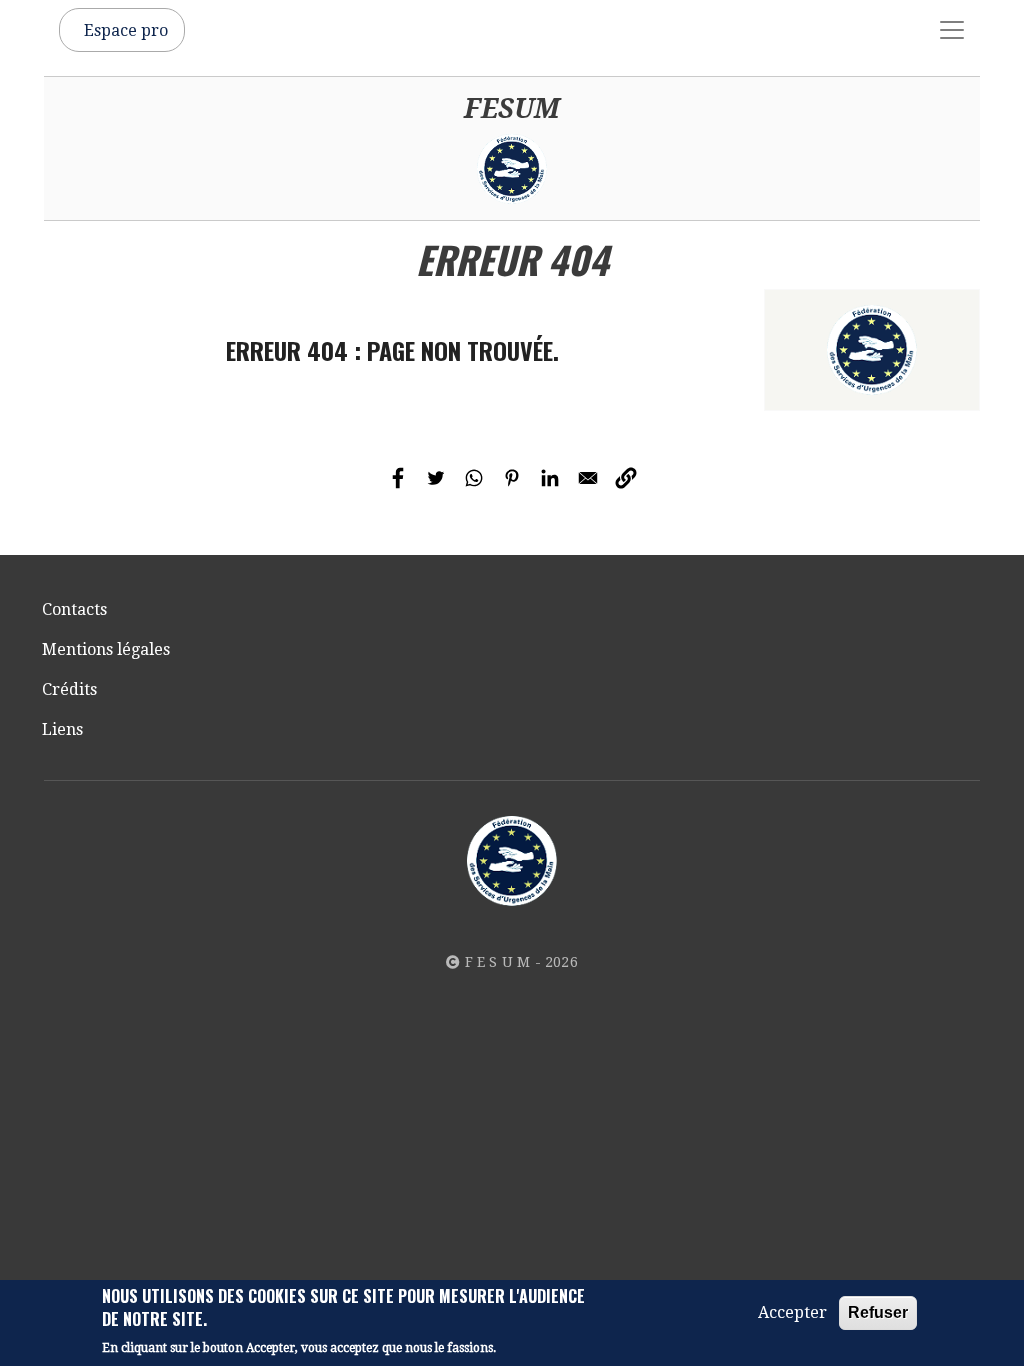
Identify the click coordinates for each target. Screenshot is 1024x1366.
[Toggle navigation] (952, 30)
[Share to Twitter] (436, 478)
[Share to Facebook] (398, 478)
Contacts (74, 609)
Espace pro (126, 30)
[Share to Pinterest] (512, 478)
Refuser (878, 1312)
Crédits (69, 689)
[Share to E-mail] (588, 478)
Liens (62, 729)
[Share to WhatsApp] (474, 478)
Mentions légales (106, 649)
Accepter (792, 1312)
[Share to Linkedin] (550, 478)
